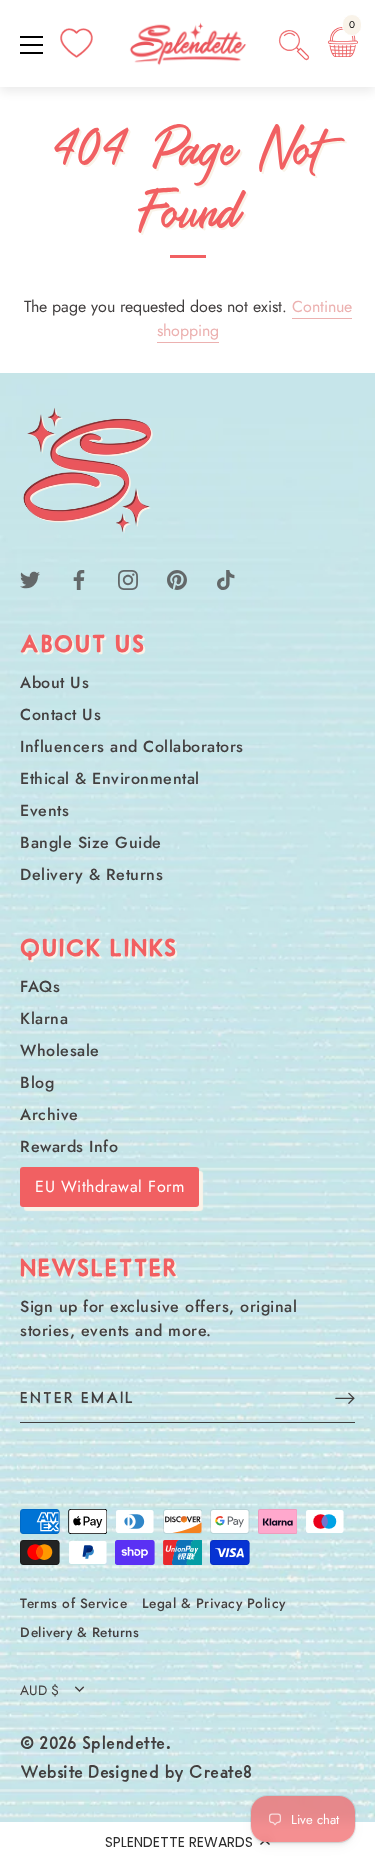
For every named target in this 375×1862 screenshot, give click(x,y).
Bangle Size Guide (91, 842)
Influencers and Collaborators (132, 746)
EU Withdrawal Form (109, 1186)
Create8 (221, 1774)
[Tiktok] (226, 578)
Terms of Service (73, 1603)
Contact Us (60, 714)
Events (44, 810)
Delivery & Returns (91, 874)
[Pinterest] (177, 578)
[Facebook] (79, 578)
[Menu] (32, 45)
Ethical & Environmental (110, 778)
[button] (187, 1842)
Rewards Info (69, 1146)
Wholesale (60, 1050)
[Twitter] (30, 578)
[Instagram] (128, 578)
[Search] (294, 48)
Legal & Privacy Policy (214, 1603)
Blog (37, 1082)
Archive (49, 1114)
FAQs (40, 986)
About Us (54, 682)
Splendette (124, 1745)
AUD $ (39, 1690)
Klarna (44, 1018)
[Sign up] (345, 1397)
